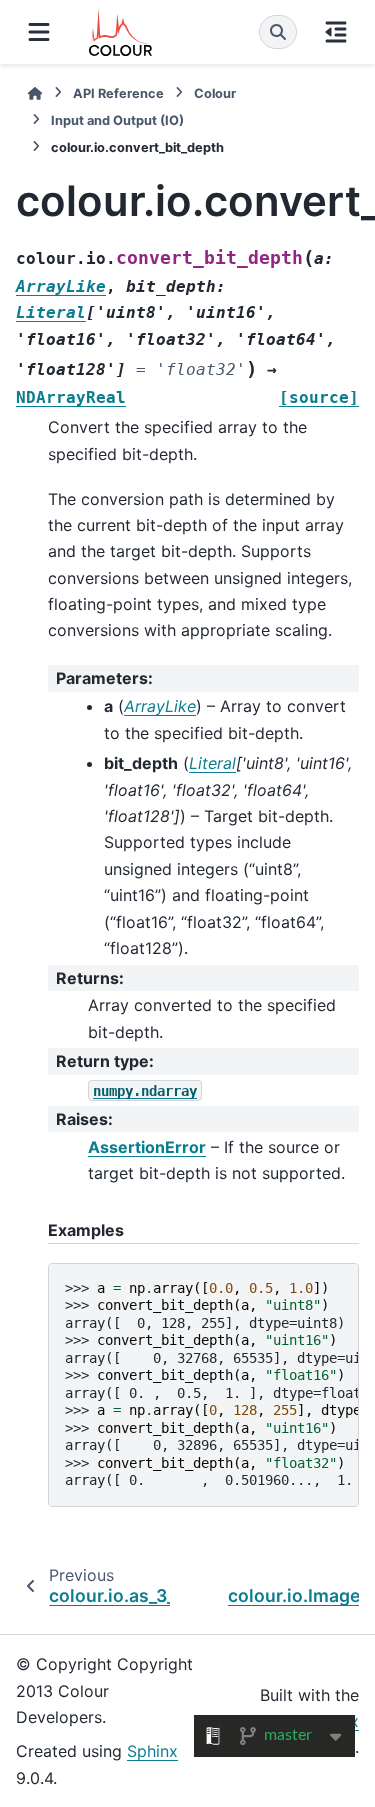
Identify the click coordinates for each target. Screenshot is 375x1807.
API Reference (118, 93)
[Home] (35, 93)
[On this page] (336, 32)
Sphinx (152, 1751)
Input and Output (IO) (117, 120)
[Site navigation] (39, 32)
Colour (215, 93)
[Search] (278, 32)
